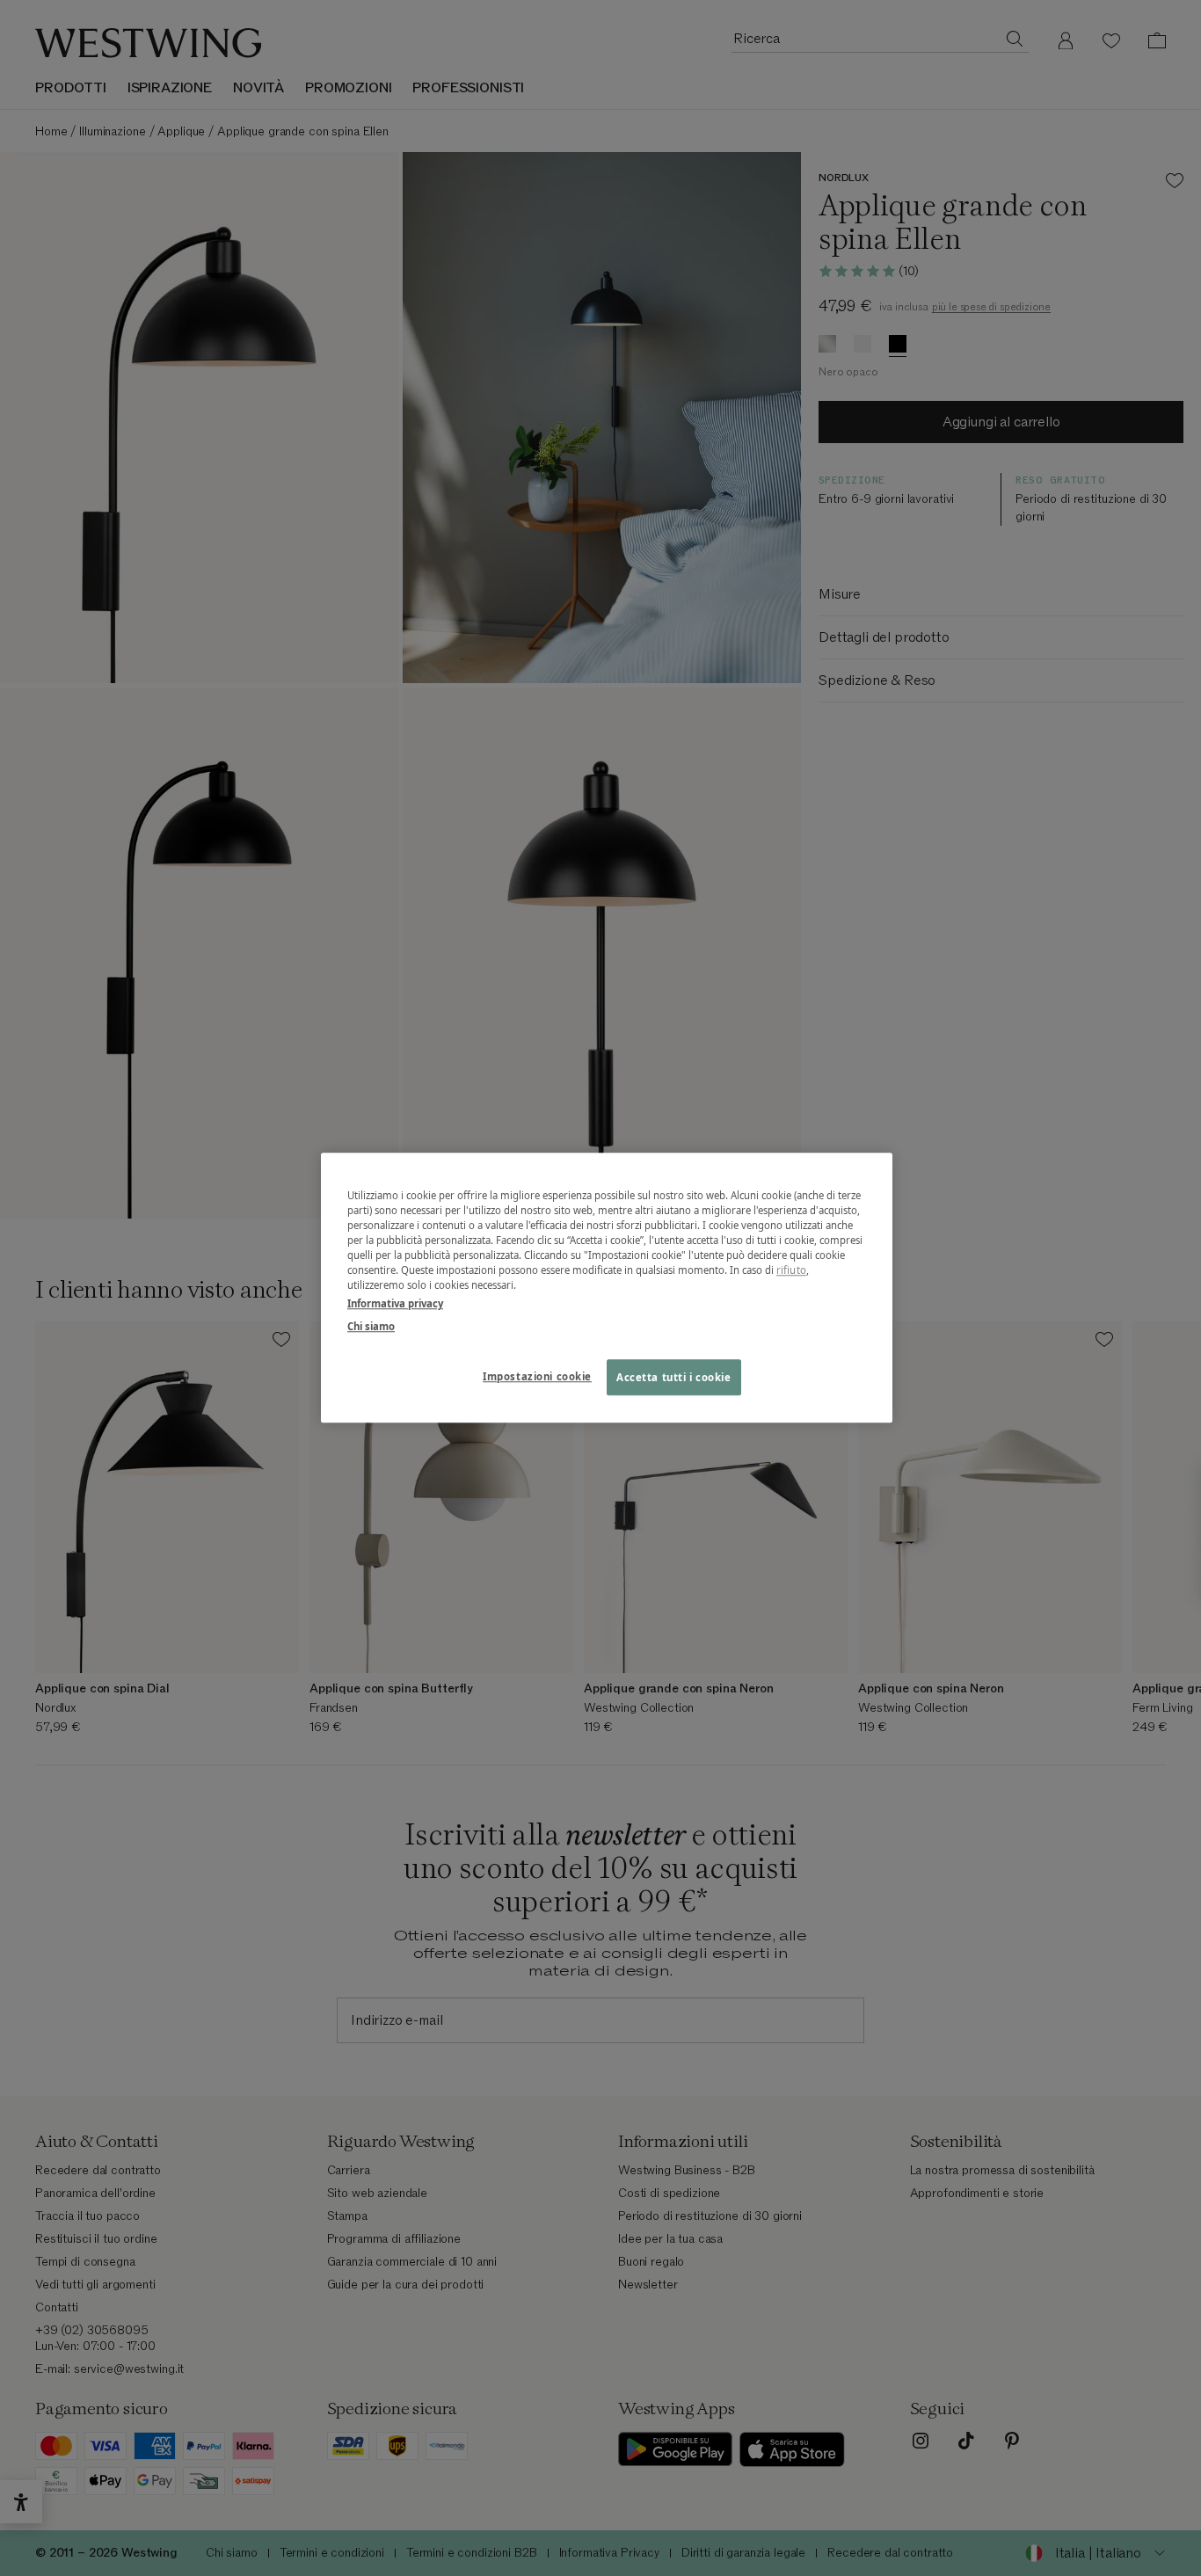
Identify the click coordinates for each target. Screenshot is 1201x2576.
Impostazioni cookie (537, 1376)
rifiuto (791, 1271)
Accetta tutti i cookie (674, 1377)
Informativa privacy (395, 1304)
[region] (607, 1288)
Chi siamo (371, 1326)
